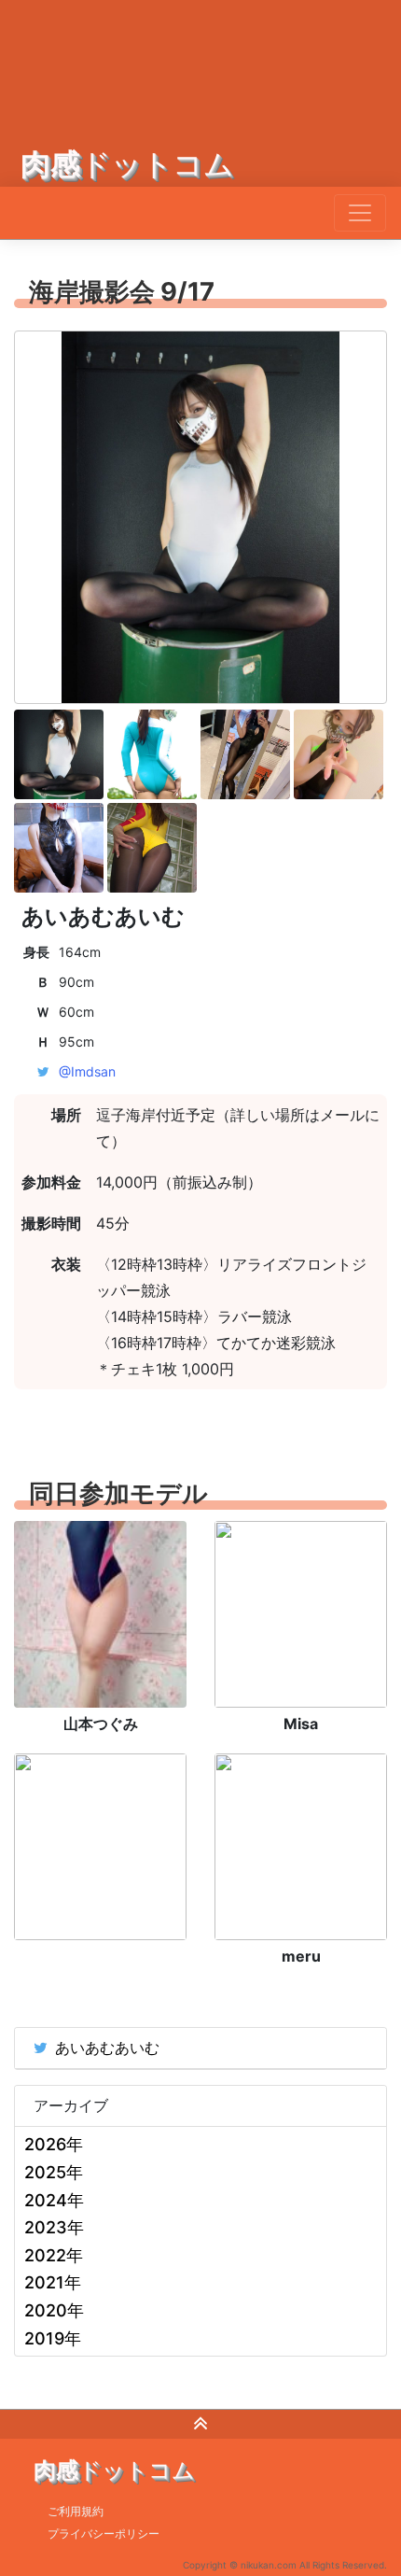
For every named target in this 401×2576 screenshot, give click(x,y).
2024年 (54, 2200)
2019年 (53, 2338)
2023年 (54, 2227)
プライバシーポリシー (104, 2534)
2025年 (54, 2172)
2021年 (53, 2282)
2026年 (54, 2144)
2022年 (54, 2255)
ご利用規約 (76, 2511)
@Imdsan (87, 1071)
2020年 (54, 2310)
